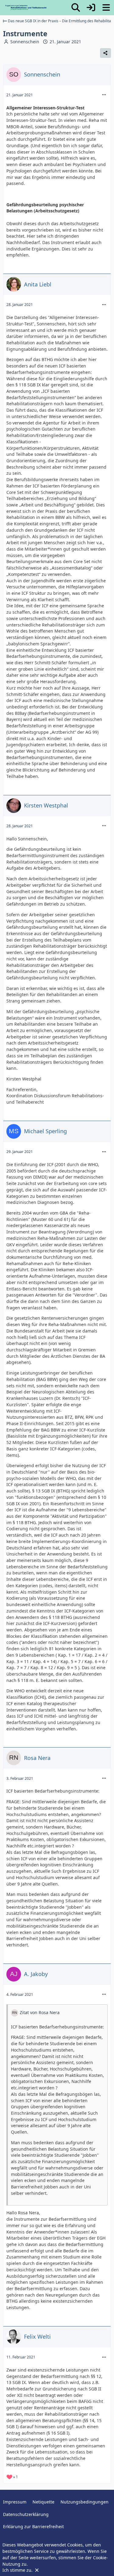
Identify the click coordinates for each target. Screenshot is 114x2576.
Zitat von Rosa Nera (40, 2012)
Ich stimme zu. (18, 2570)
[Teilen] (105, 53)
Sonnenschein (25, 42)
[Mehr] (104, 95)
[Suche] (76, 8)
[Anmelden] (91, 8)
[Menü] (106, 8)
